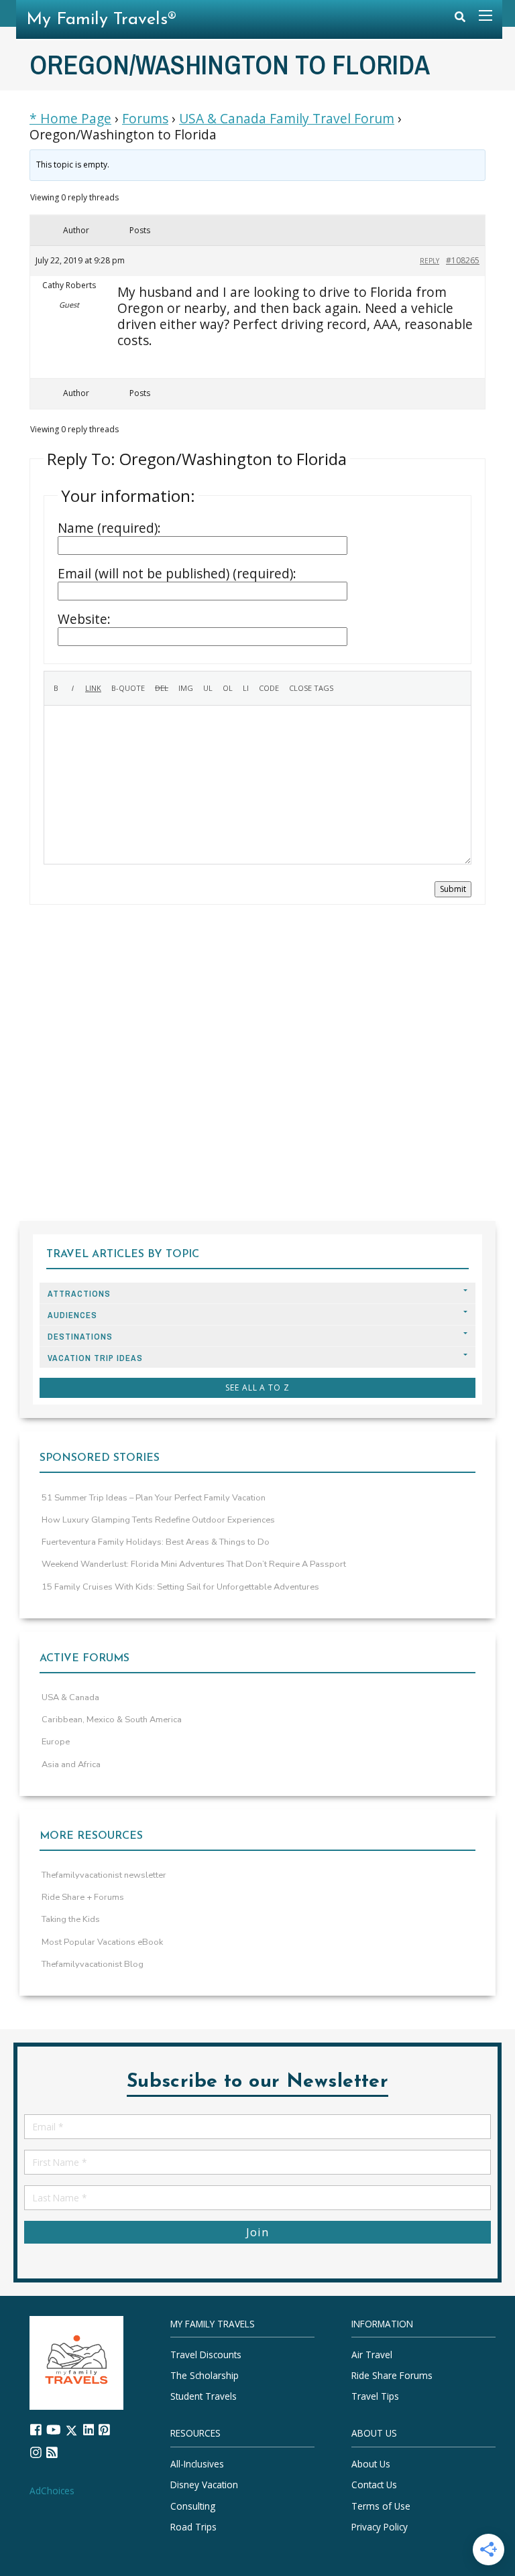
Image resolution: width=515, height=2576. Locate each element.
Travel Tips (375, 2396)
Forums (145, 119)
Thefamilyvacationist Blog (93, 1964)
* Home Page (70, 119)
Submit (453, 889)
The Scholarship (205, 2375)
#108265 (463, 260)
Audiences (72, 1315)
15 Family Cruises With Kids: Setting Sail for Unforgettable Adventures (180, 1587)
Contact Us (374, 2485)
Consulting (193, 2506)
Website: (84, 619)
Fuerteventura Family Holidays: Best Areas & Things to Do (156, 1542)
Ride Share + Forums (83, 1897)
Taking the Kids (71, 1919)
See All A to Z (257, 1388)
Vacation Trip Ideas (95, 1358)
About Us (371, 2464)
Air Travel (372, 2355)
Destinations (80, 1337)
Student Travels (204, 2396)
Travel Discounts (206, 2355)
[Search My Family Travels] (460, 20)
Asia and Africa (71, 1764)
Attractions (79, 1294)
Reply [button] (430, 261)
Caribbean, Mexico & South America (112, 1720)
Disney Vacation (204, 2485)
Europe (56, 1742)
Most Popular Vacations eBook (102, 1942)
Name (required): (109, 528)
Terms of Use (381, 2506)
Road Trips (193, 2527)
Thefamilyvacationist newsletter (104, 1875)
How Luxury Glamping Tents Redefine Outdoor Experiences (158, 1520)
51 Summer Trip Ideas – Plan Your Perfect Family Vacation (154, 1498)
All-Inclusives (197, 2464)
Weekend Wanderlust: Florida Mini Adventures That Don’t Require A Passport (194, 1564)
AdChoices (52, 2491)
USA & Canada (70, 1697)
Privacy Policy (380, 2527)
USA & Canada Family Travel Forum (287, 119)
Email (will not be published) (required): (177, 574)
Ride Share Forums (392, 2375)
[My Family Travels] (76, 2362)
